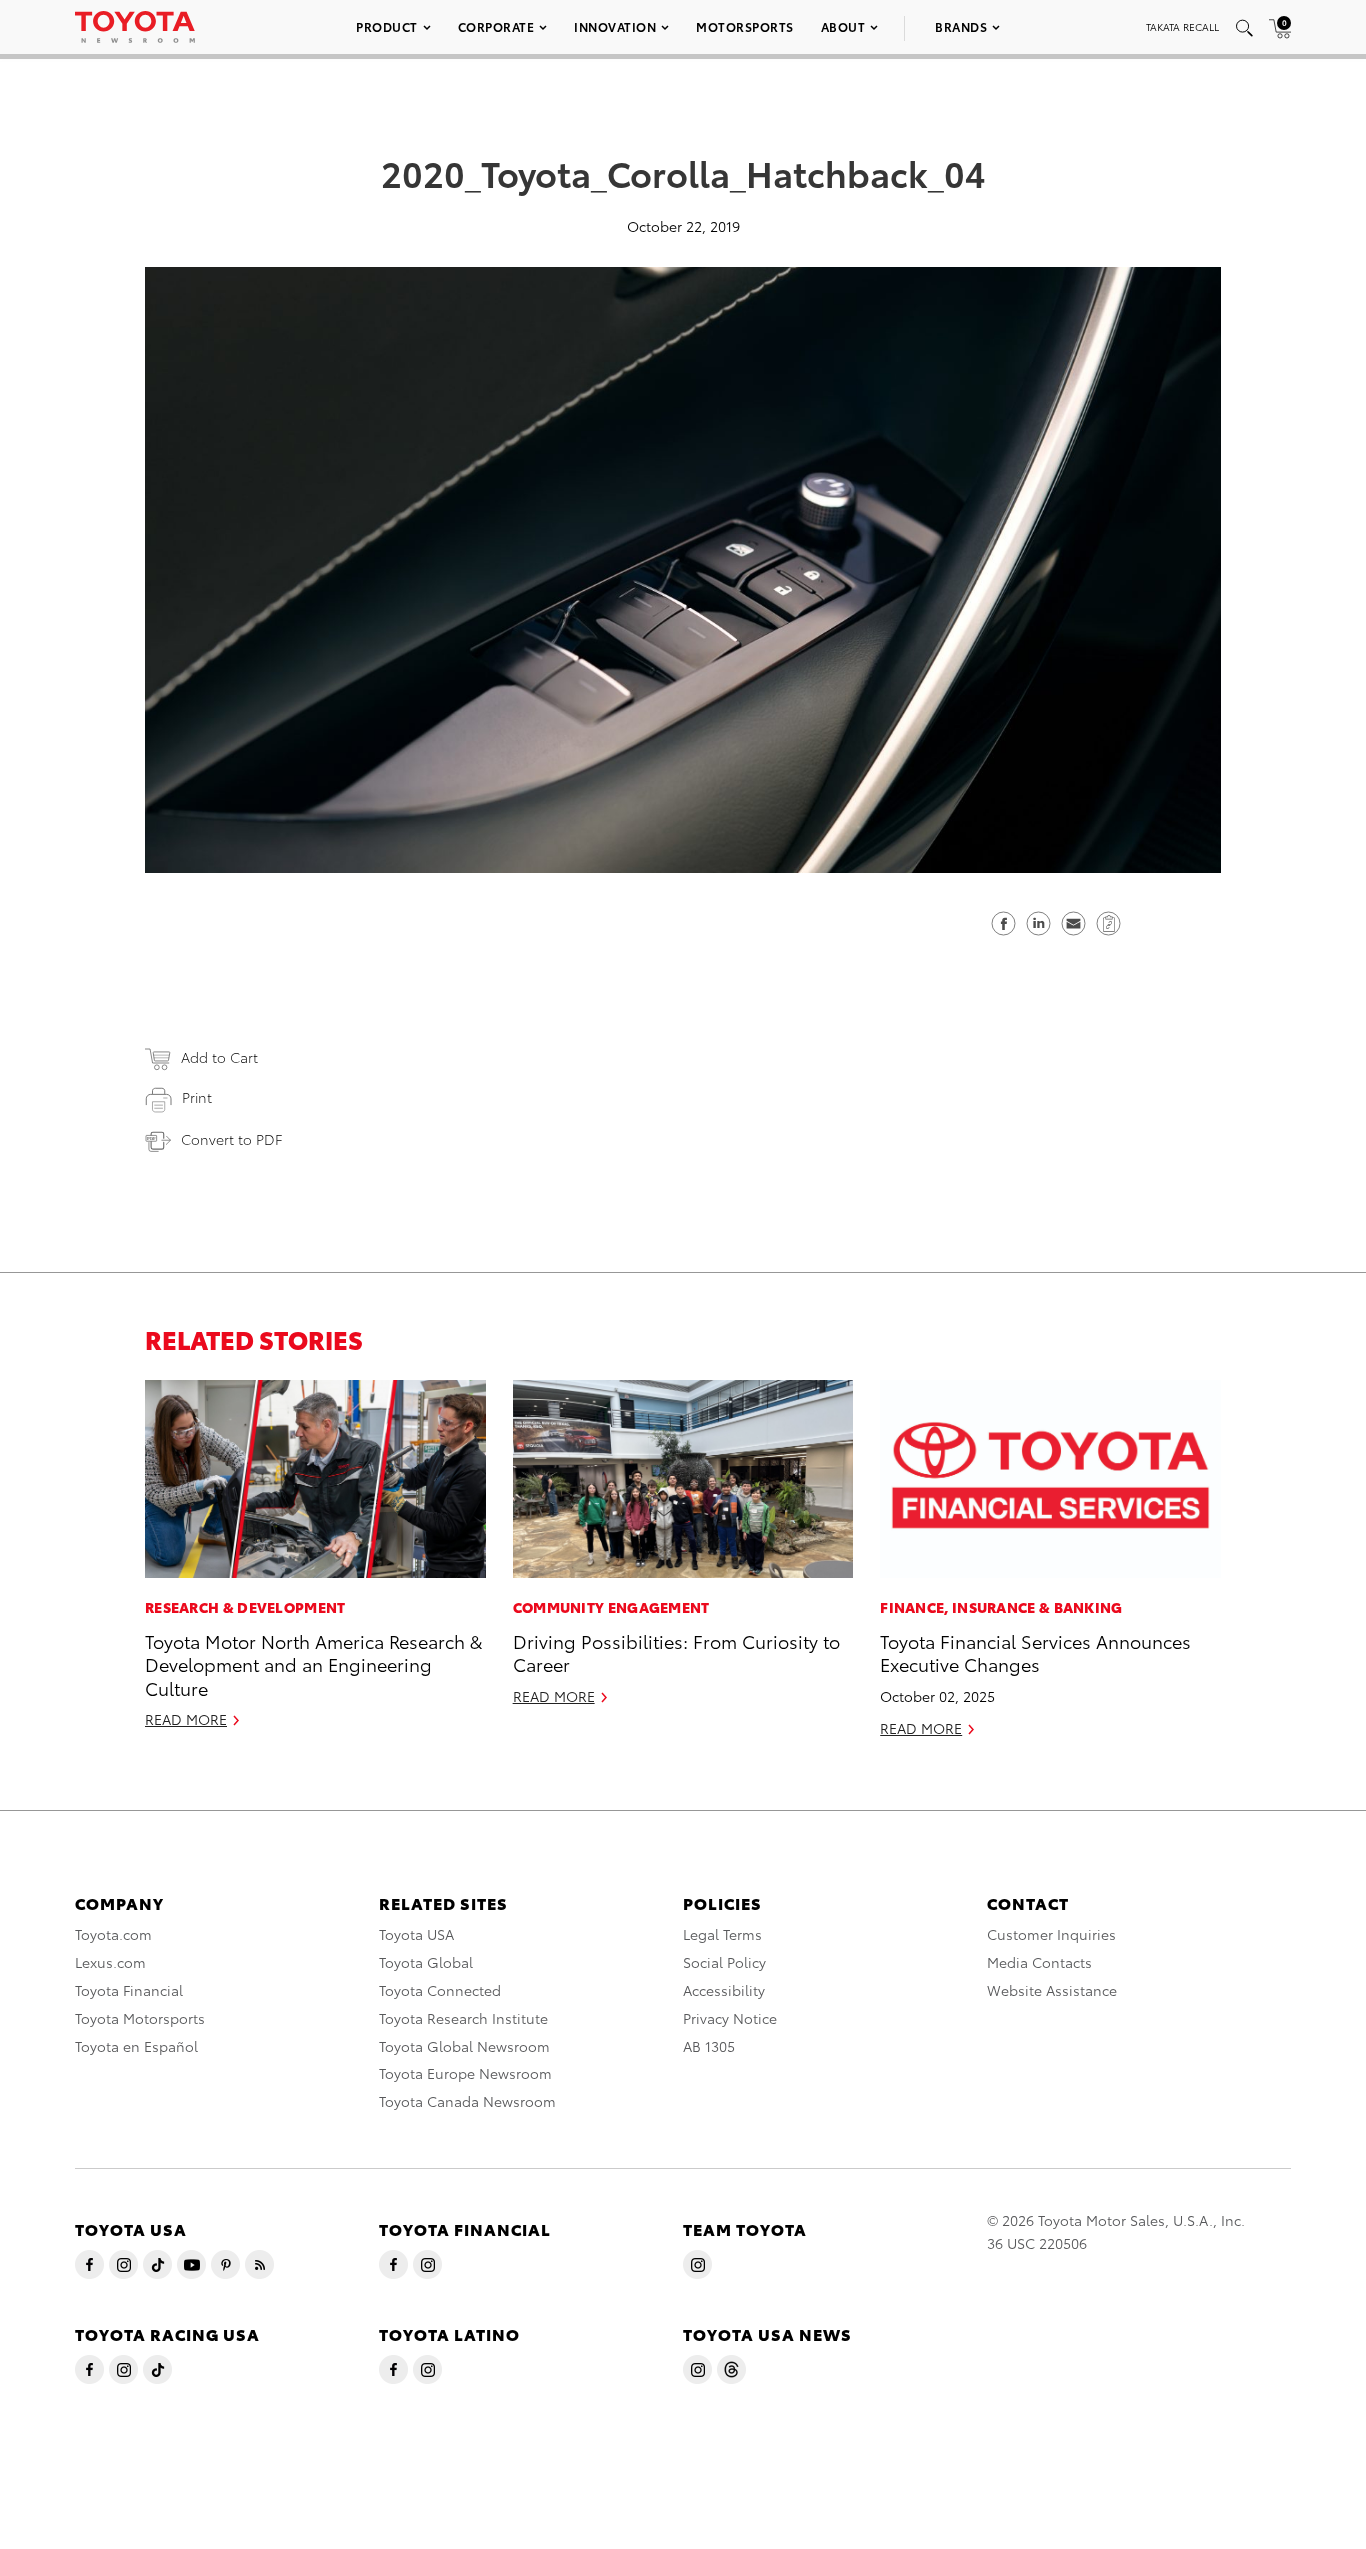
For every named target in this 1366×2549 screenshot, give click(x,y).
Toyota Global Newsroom (464, 2046)
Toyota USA (416, 1934)
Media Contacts (1039, 1962)
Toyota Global (426, 1962)
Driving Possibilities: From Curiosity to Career (676, 1652)
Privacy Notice (730, 2018)
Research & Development (245, 1607)
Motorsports (745, 26)
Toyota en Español (136, 2046)
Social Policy (724, 1962)
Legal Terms (722, 1934)
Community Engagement (611, 1607)
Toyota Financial (129, 1990)
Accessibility (724, 1990)
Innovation (615, 26)
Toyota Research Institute (463, 2018)
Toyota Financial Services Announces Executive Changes (1035, 1652)
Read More (186, 1719)
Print (197, 1097)
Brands (961, 26)
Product (387, 26)
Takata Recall (1182, 26)
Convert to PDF (231, 1139)
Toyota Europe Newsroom (465, 2073)
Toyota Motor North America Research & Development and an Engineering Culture (313, 1664)
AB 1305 (709, 2046)
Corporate (496, 26)
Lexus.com (110, 1962)
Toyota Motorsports (140, 2018)
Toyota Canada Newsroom (467, 2101)
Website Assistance (1052, 1990)
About (843, 26)
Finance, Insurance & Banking (1001, 1607)
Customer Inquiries (1051, 1934)
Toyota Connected (440, 1990)
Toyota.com (113, 1934)
